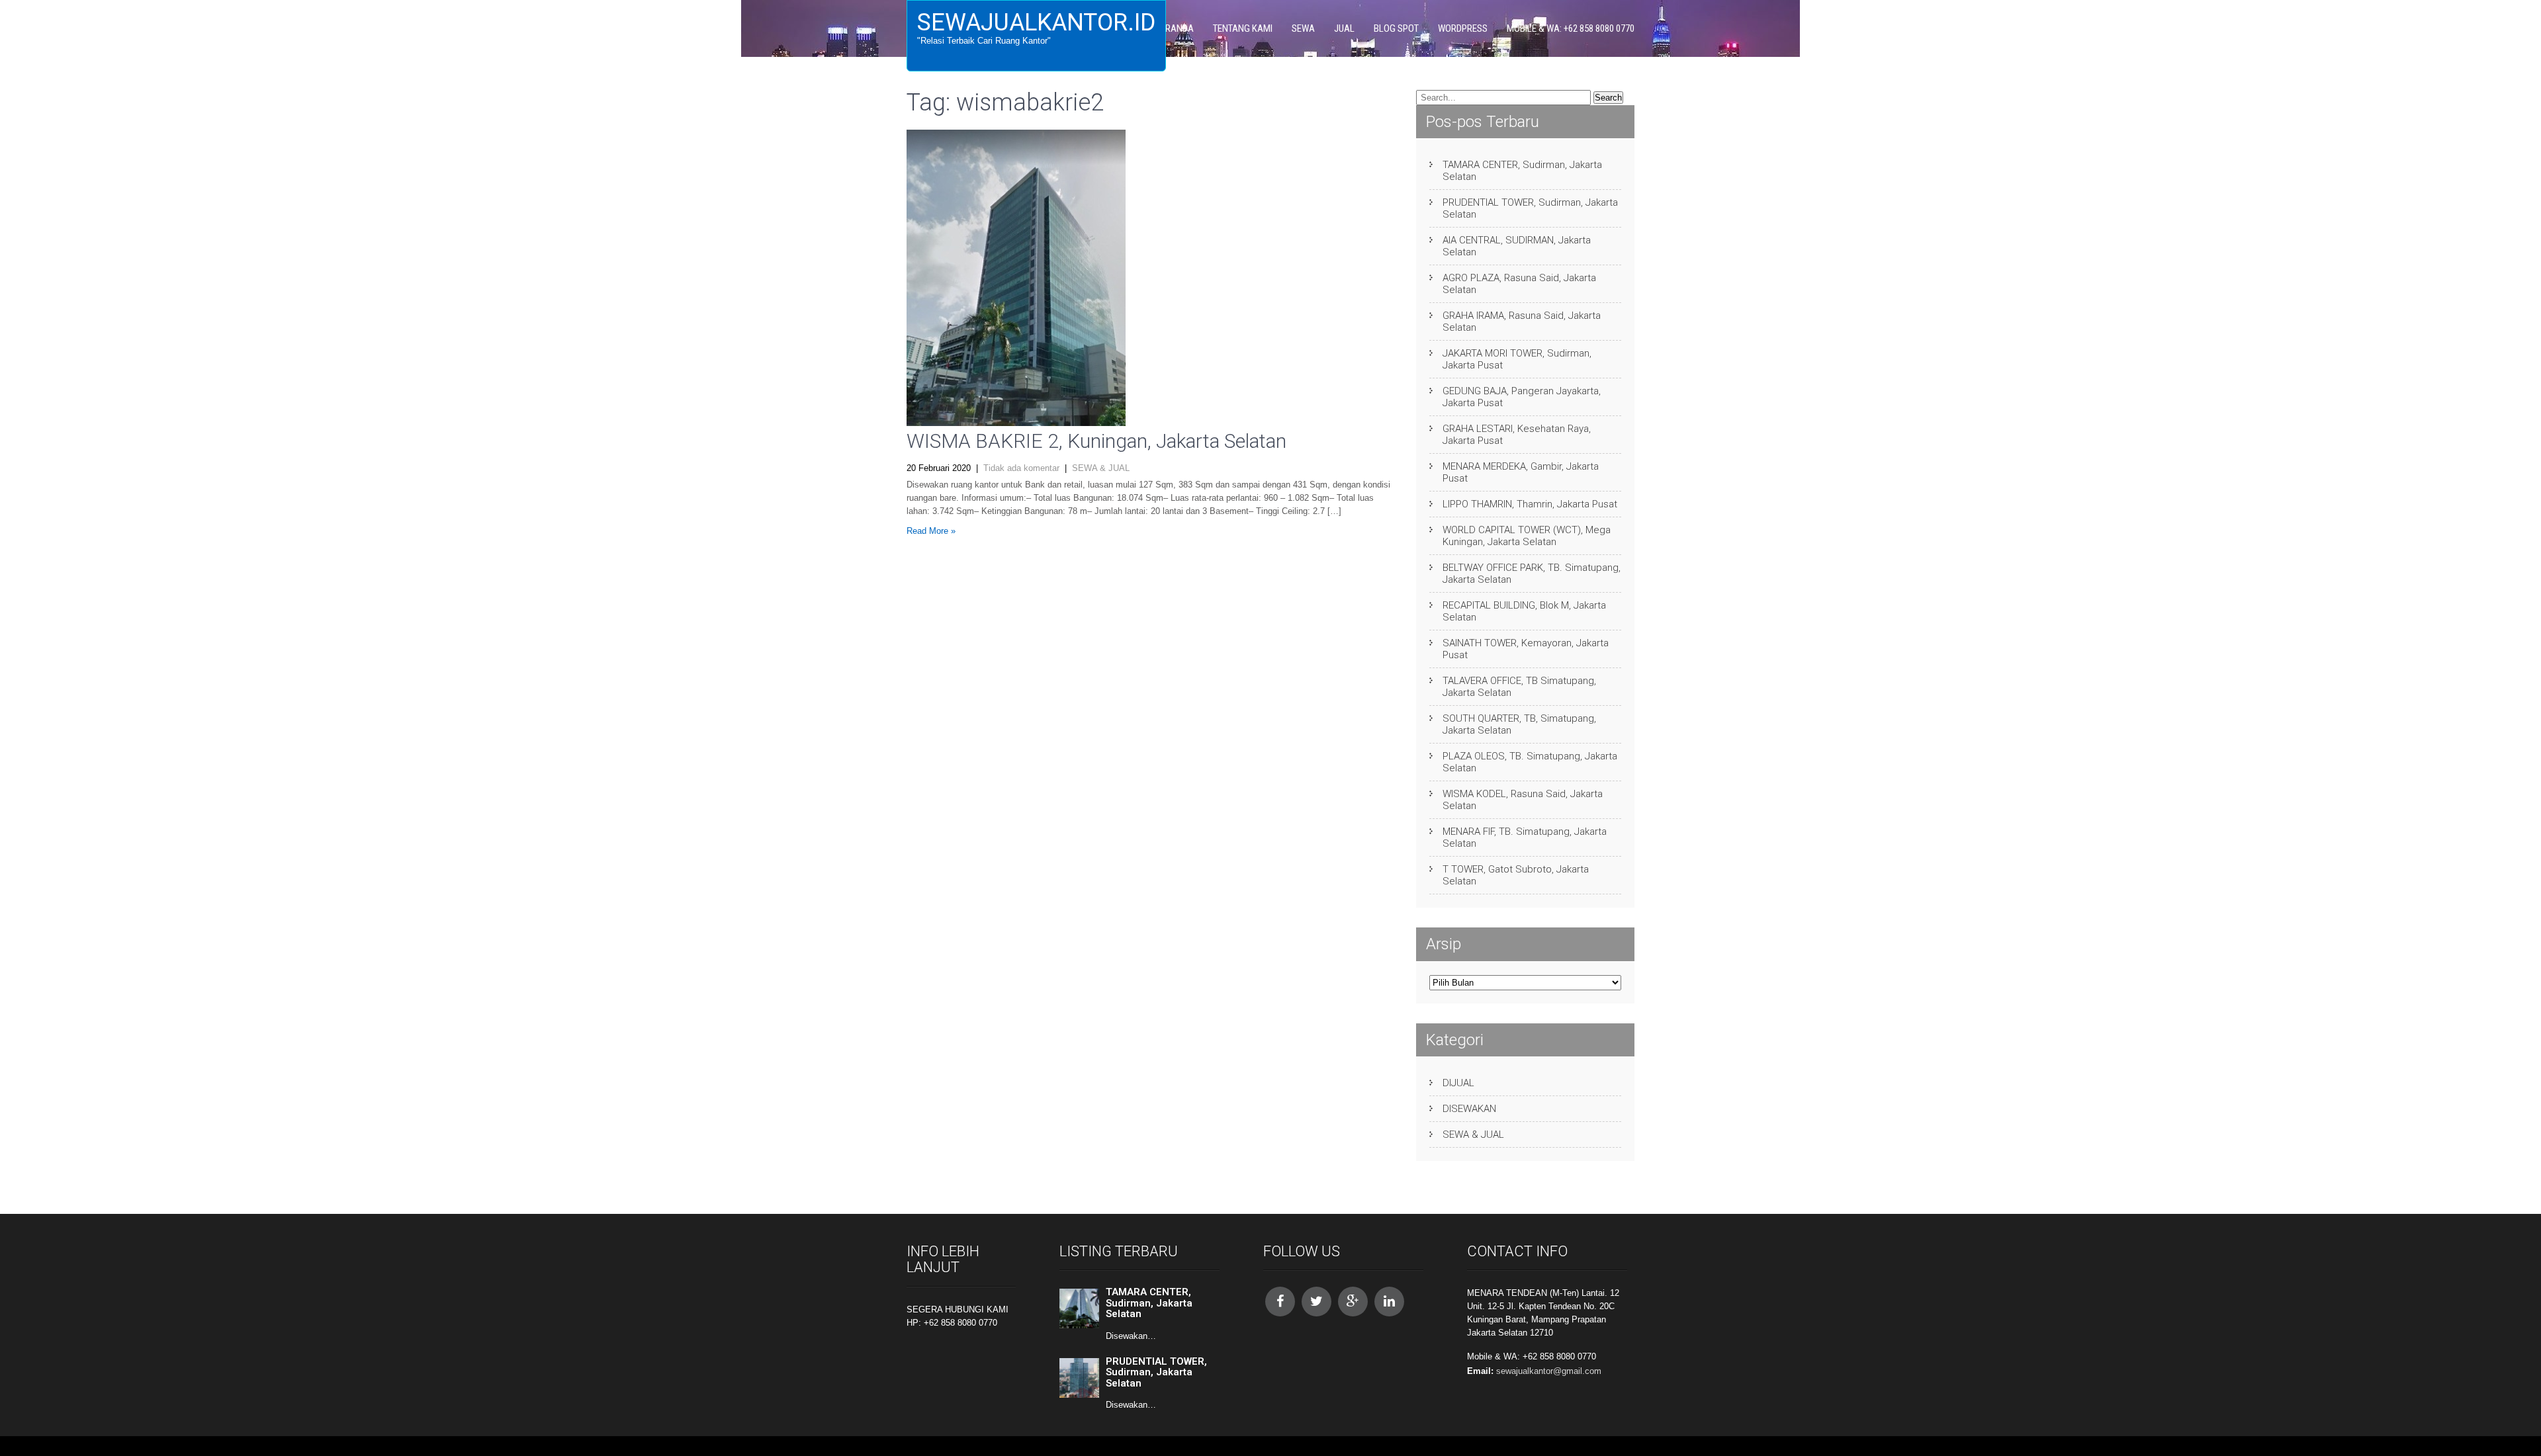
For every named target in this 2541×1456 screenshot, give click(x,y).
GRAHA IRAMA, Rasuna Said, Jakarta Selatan (1522, 321)
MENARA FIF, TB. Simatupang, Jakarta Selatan (1525, 837)
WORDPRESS (1463, 28)
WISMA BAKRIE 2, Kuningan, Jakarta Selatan (1096, 441)
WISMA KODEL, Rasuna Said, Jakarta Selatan (1523, 800)
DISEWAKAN (1469, 1109)
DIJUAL (1458, 1083)
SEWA (1303, 28)
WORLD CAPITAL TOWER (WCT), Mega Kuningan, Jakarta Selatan (1527, 536)
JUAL (1344, 28)
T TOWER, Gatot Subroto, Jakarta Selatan (1516, 875)
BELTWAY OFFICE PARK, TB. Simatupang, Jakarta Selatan (1532, 574)
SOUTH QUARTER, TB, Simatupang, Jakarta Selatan (1519, 724)
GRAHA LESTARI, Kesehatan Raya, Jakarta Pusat (1517, 435)
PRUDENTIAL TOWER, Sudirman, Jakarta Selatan (1530, 208)
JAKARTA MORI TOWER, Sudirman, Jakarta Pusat (1517, 359)
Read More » (931, 531)
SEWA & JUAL (1101, 468)
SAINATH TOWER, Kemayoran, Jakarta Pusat (1526, 649)
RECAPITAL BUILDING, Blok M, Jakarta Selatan (1524, 611)
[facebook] (1280, 1302)
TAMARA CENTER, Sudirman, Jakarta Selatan (1522, 171)
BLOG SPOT (1396, 28)
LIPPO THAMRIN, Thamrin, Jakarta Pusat (1530, 504)
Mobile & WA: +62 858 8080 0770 (1571, 28)
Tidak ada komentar (1021, 468)
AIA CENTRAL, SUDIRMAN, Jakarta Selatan (1517, 246)
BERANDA (1175, 28)
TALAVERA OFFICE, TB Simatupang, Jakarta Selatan (1519, 687)
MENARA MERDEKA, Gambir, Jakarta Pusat (1521, 472)
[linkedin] (1389, 1302)
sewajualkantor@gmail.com (1549, 1371)
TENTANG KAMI (1243, 28)
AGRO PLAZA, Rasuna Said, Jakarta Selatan (1519, 284)
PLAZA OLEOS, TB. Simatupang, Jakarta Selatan (1530, 762)
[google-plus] (1353, 1302)
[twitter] (1316, 1302)
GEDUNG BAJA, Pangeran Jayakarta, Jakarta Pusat (1522, 397)
